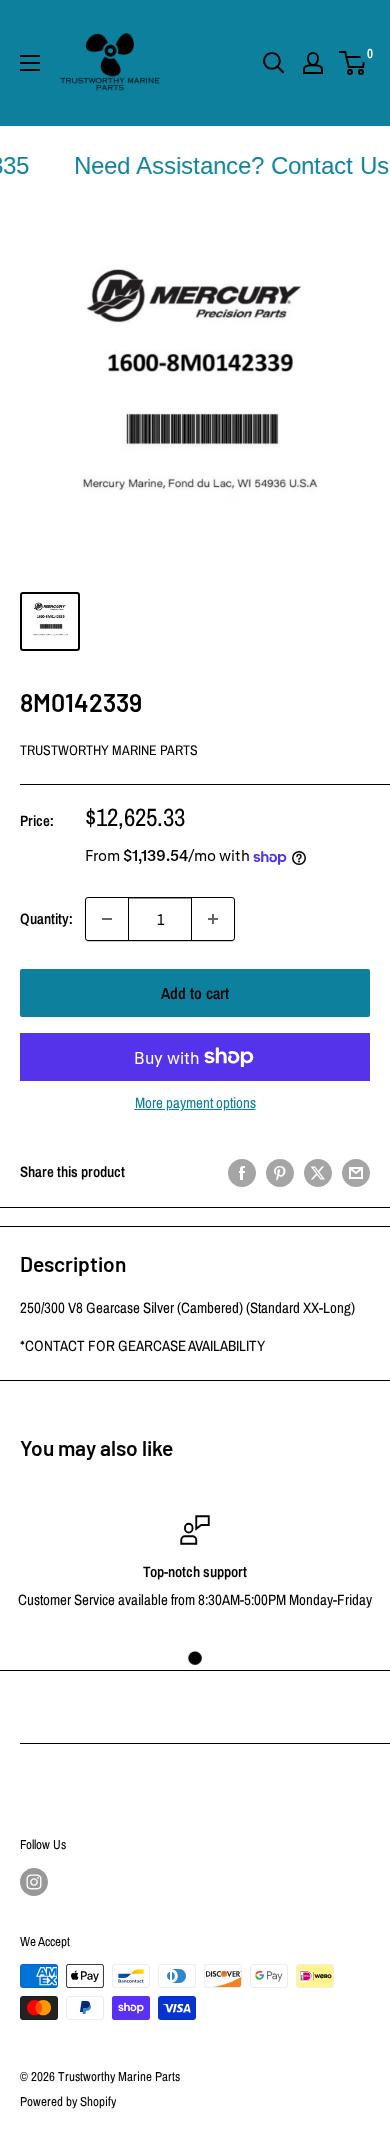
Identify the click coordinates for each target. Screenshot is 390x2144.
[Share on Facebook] (242, 1172)
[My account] (313, 63)
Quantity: (46, 918)
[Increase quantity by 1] (213, 919)
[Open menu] (30, 63)
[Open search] (274, 63)
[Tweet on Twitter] (318, 1172)
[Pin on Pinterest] (280, 1172)
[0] (353, 63)
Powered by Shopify (68, 2101)
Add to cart (195, 993)
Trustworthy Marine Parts (109, 750)
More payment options (195, 1102)
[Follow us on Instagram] (34, 1882)
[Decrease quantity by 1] (107, 919)
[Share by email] (356, 1172)
